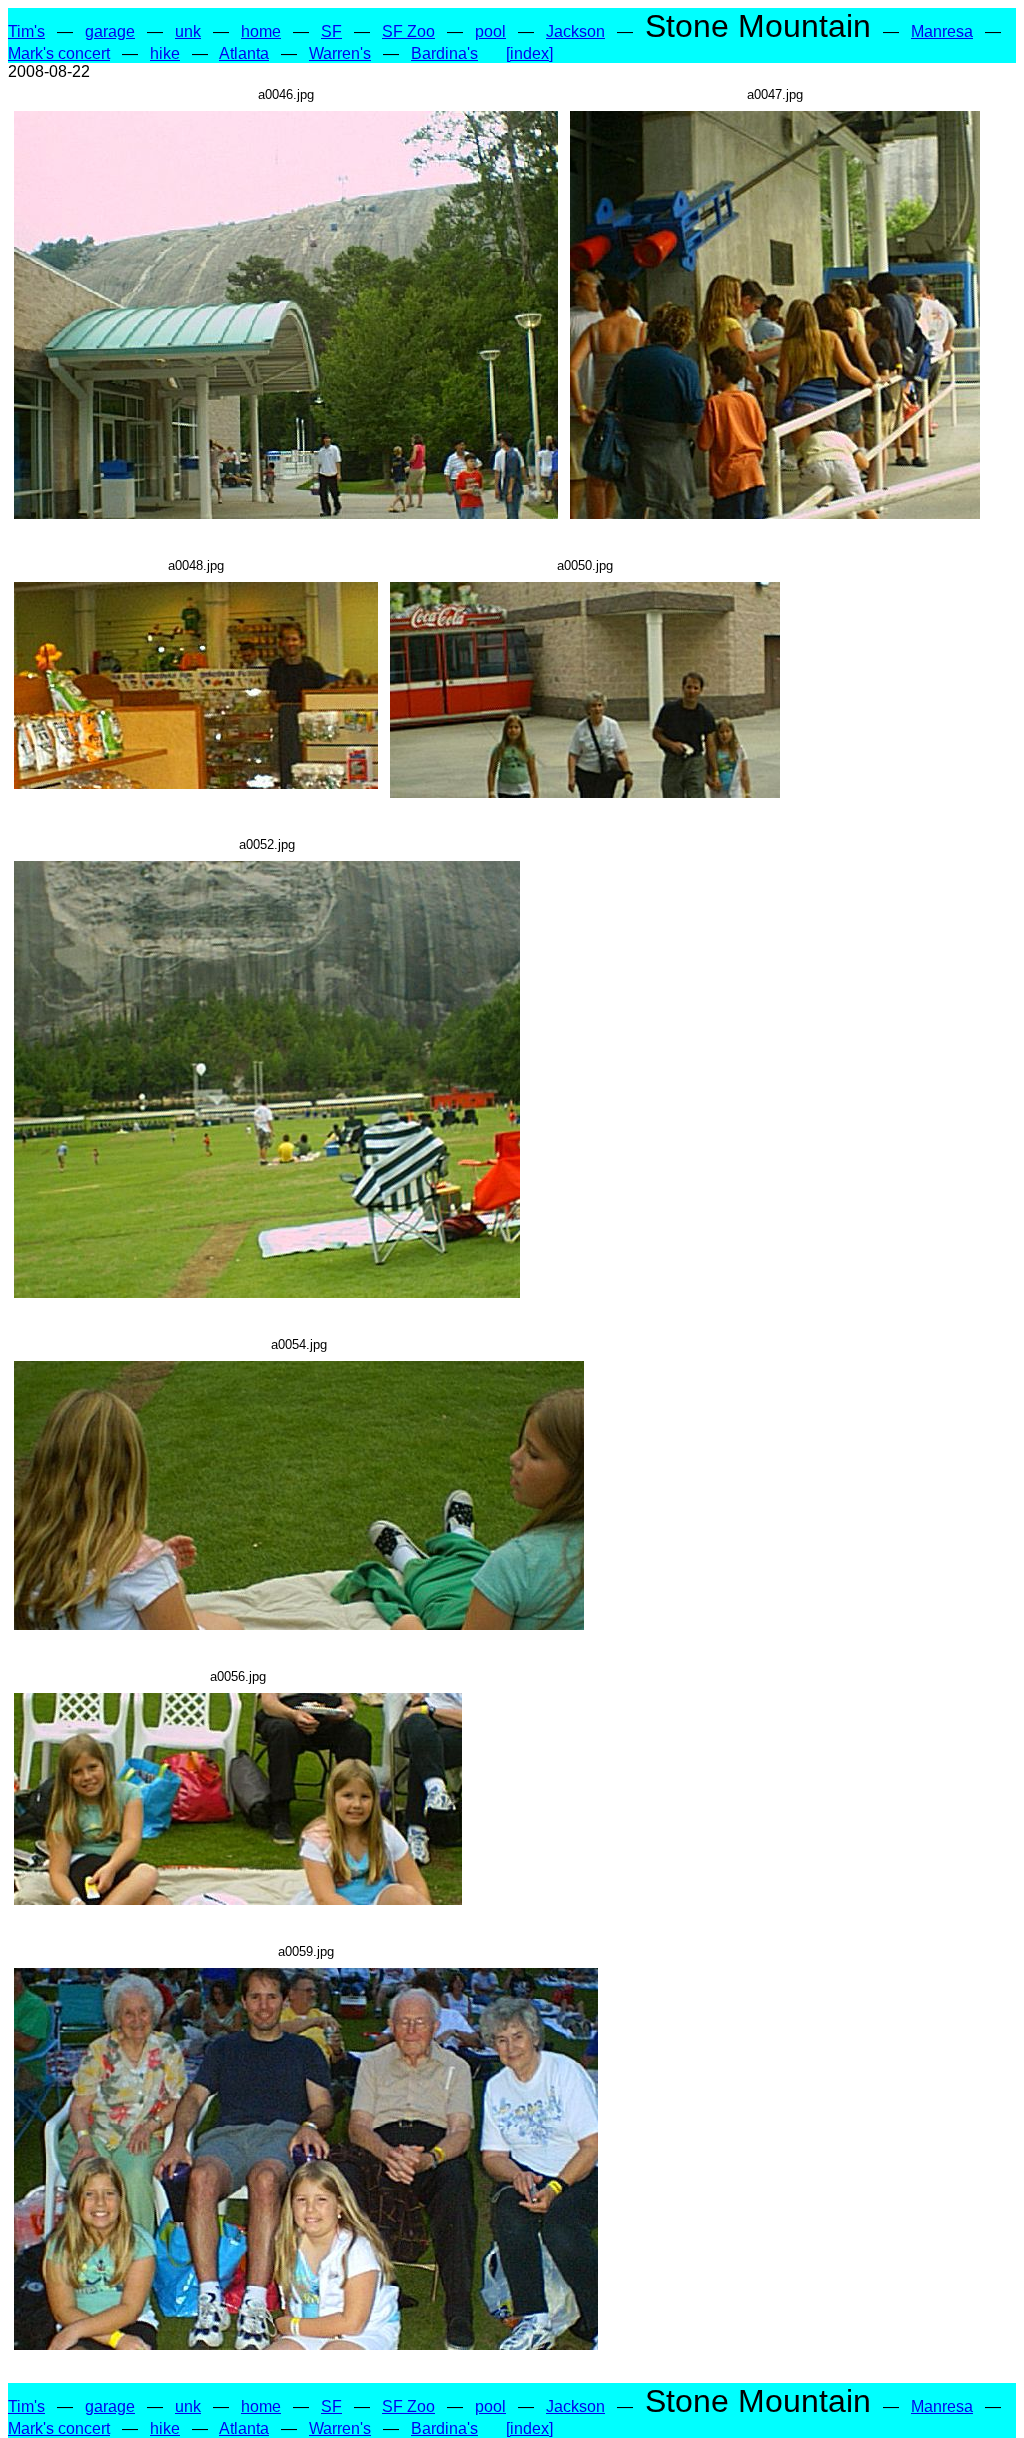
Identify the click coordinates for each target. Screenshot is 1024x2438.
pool (490, 31)
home (261, 31)
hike (165, 53)
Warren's (340, 53)
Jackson (575, 31)
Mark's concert (59, 53)
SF (331, 31)
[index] (529, 53)
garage (110, 31)
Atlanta (244, 53)
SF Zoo (408, 31)
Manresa (942, 31)
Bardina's (444, 53)
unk (188, 31)
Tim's (26, 31)
